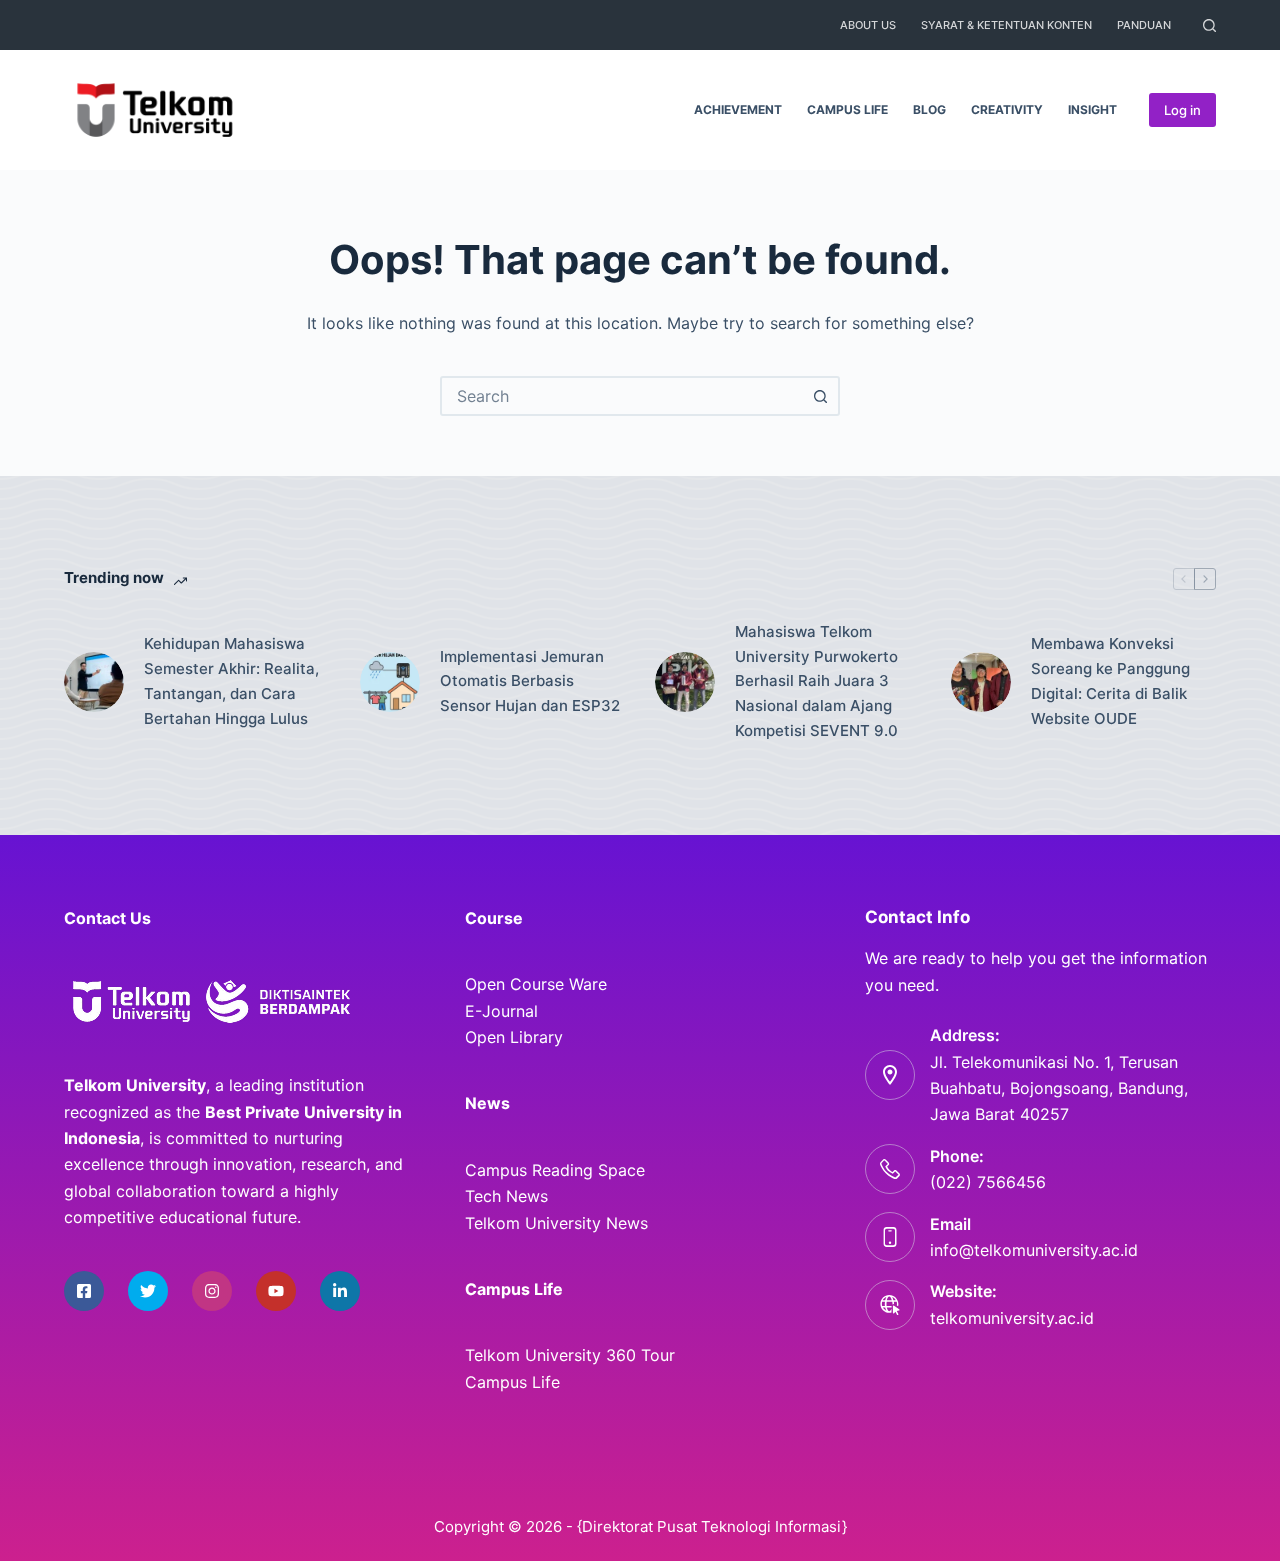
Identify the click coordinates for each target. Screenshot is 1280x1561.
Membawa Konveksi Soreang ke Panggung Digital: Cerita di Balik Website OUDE (1110, 680)
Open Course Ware (536, 984)
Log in (1182, 110)
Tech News (506, 1196)
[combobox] (622, 396)
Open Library (514, 1037)
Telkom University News (556, 1223)
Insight (1092, 109)
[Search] (1209, 25)
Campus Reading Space (555, 1170)
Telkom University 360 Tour (570, 1355)
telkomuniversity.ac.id (1012, 1318)
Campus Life (847, 109)
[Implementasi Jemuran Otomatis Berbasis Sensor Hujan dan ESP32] (390, 682)
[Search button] (820, 396)
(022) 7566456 (988, 1182)
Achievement (738, 109)
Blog (929, 109)
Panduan (1144, 25)
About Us (868, 25)
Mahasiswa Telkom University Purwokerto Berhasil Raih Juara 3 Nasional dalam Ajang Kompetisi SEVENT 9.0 (816, 681)
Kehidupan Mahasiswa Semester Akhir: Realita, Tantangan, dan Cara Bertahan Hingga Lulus (231, 680)
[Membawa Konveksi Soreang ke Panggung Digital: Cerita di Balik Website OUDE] (981, 682)
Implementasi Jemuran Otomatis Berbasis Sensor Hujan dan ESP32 (530, 681)
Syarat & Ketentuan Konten (1006, 25)
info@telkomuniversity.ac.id (1034, 1250)
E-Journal (501, 1011)
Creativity (1007, 109)
